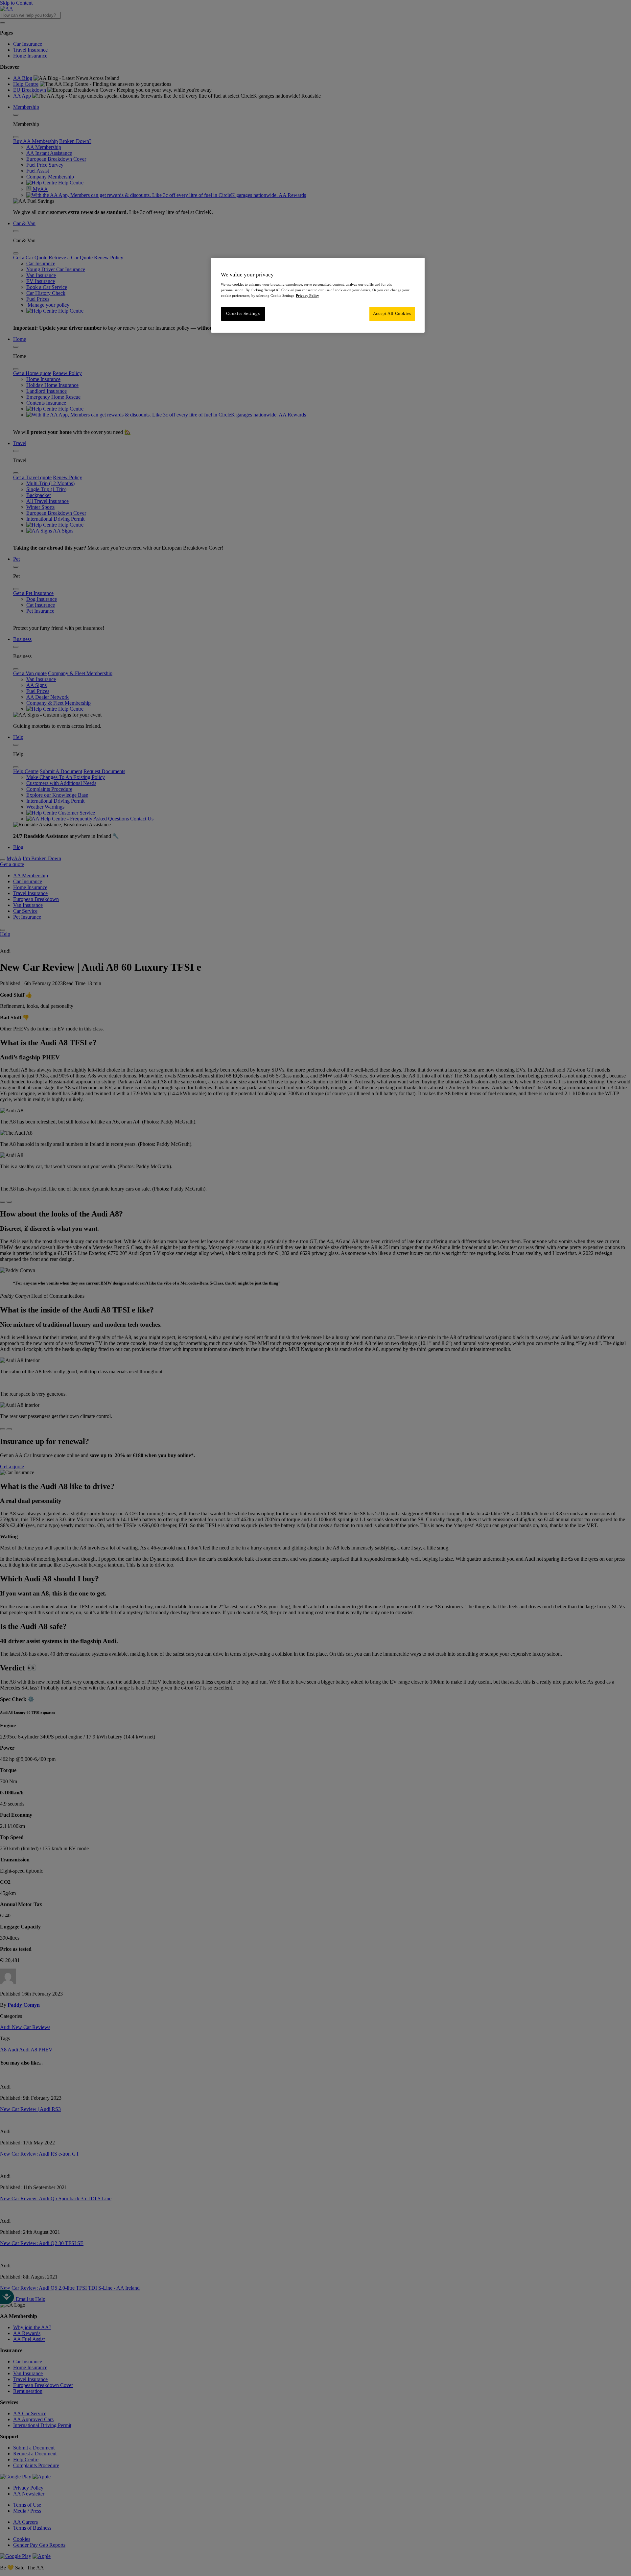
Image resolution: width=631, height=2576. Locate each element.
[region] (318, 295)
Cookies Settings (243, 314)
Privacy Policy (307, 295)
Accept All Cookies (392, 314)
